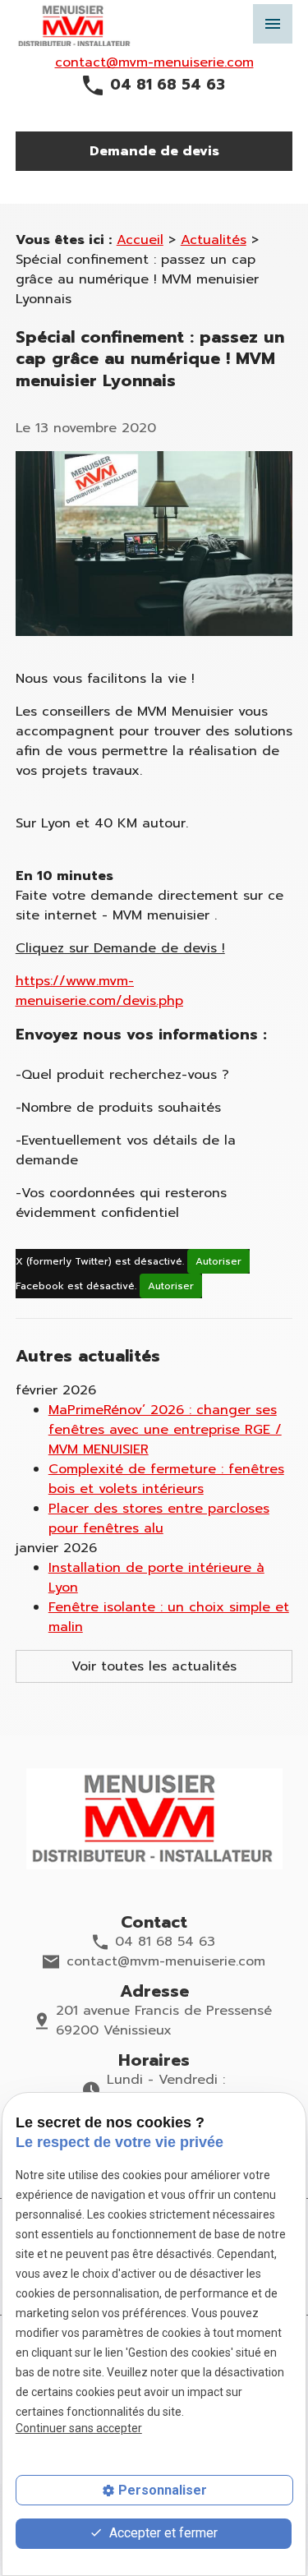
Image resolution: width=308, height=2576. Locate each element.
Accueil (140, 240)
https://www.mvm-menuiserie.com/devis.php (99, 991)
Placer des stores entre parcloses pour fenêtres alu (159, 1518)
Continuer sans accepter (79, 2428)
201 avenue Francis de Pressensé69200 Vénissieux (164, 2021)
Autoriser (218, 1261)
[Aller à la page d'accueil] (154, 1819)
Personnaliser (163, 2490)
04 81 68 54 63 (168, 85)
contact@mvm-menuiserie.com (154, 62)
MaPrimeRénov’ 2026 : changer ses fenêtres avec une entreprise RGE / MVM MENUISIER (165, 1430)
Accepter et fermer (162, 2533)
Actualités (214, 240)
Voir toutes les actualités (154, 1666)
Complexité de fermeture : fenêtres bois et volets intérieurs (166, 1479)
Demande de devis (154, 151)
